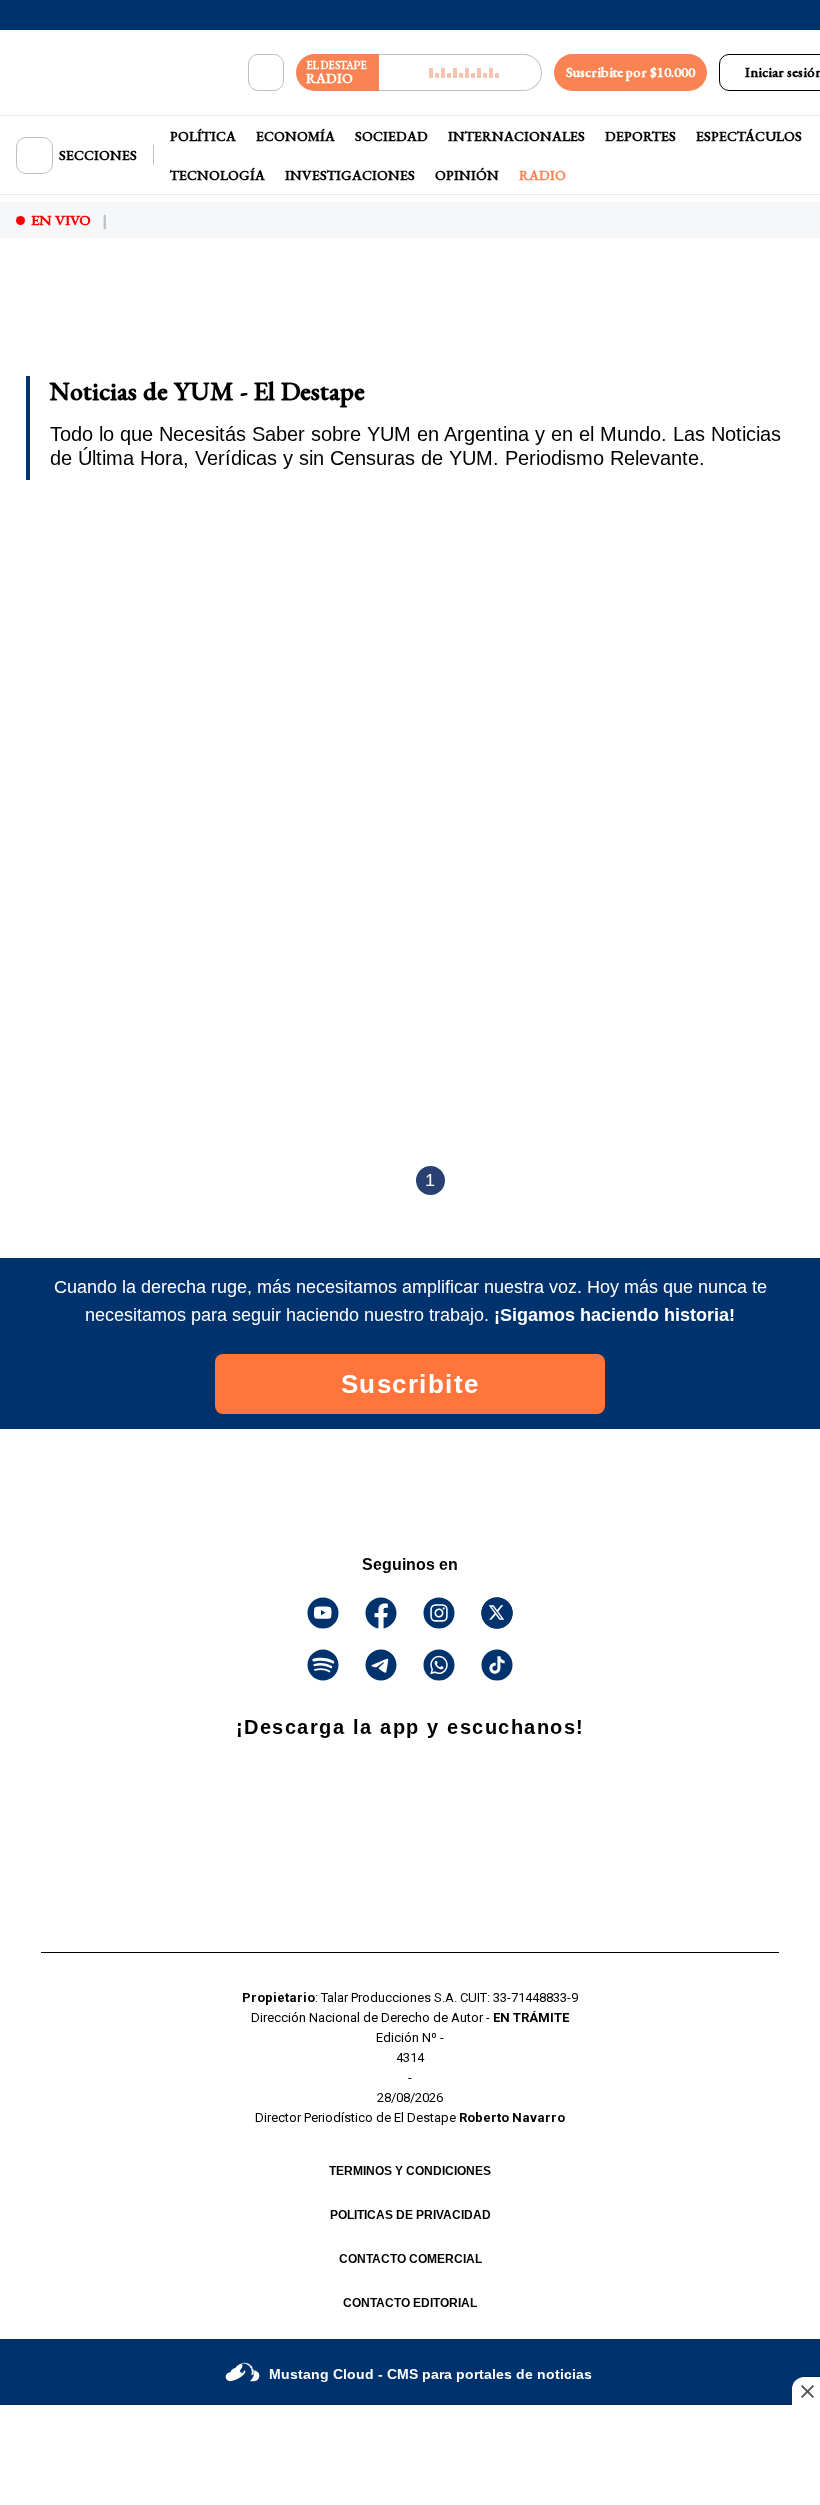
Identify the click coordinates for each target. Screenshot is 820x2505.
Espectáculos (749, 136)
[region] (175, 308)
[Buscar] (266, 73)
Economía (295, 136)
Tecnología (217, 175)
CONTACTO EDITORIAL (410, 2303)
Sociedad (391, 136)
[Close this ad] (806, 2391)
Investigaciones (350, 175)
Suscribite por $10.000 (630, 72)
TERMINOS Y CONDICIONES (410, 2171)
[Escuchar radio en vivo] (460, 72)
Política (203, 136)
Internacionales (516, 136)
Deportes (640, 136)
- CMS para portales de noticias (430, 2374)
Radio (542, 175)
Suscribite (410, 1384)
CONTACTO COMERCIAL (410, 2259)
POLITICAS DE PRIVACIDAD (410, 2215)
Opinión (467, 175)
